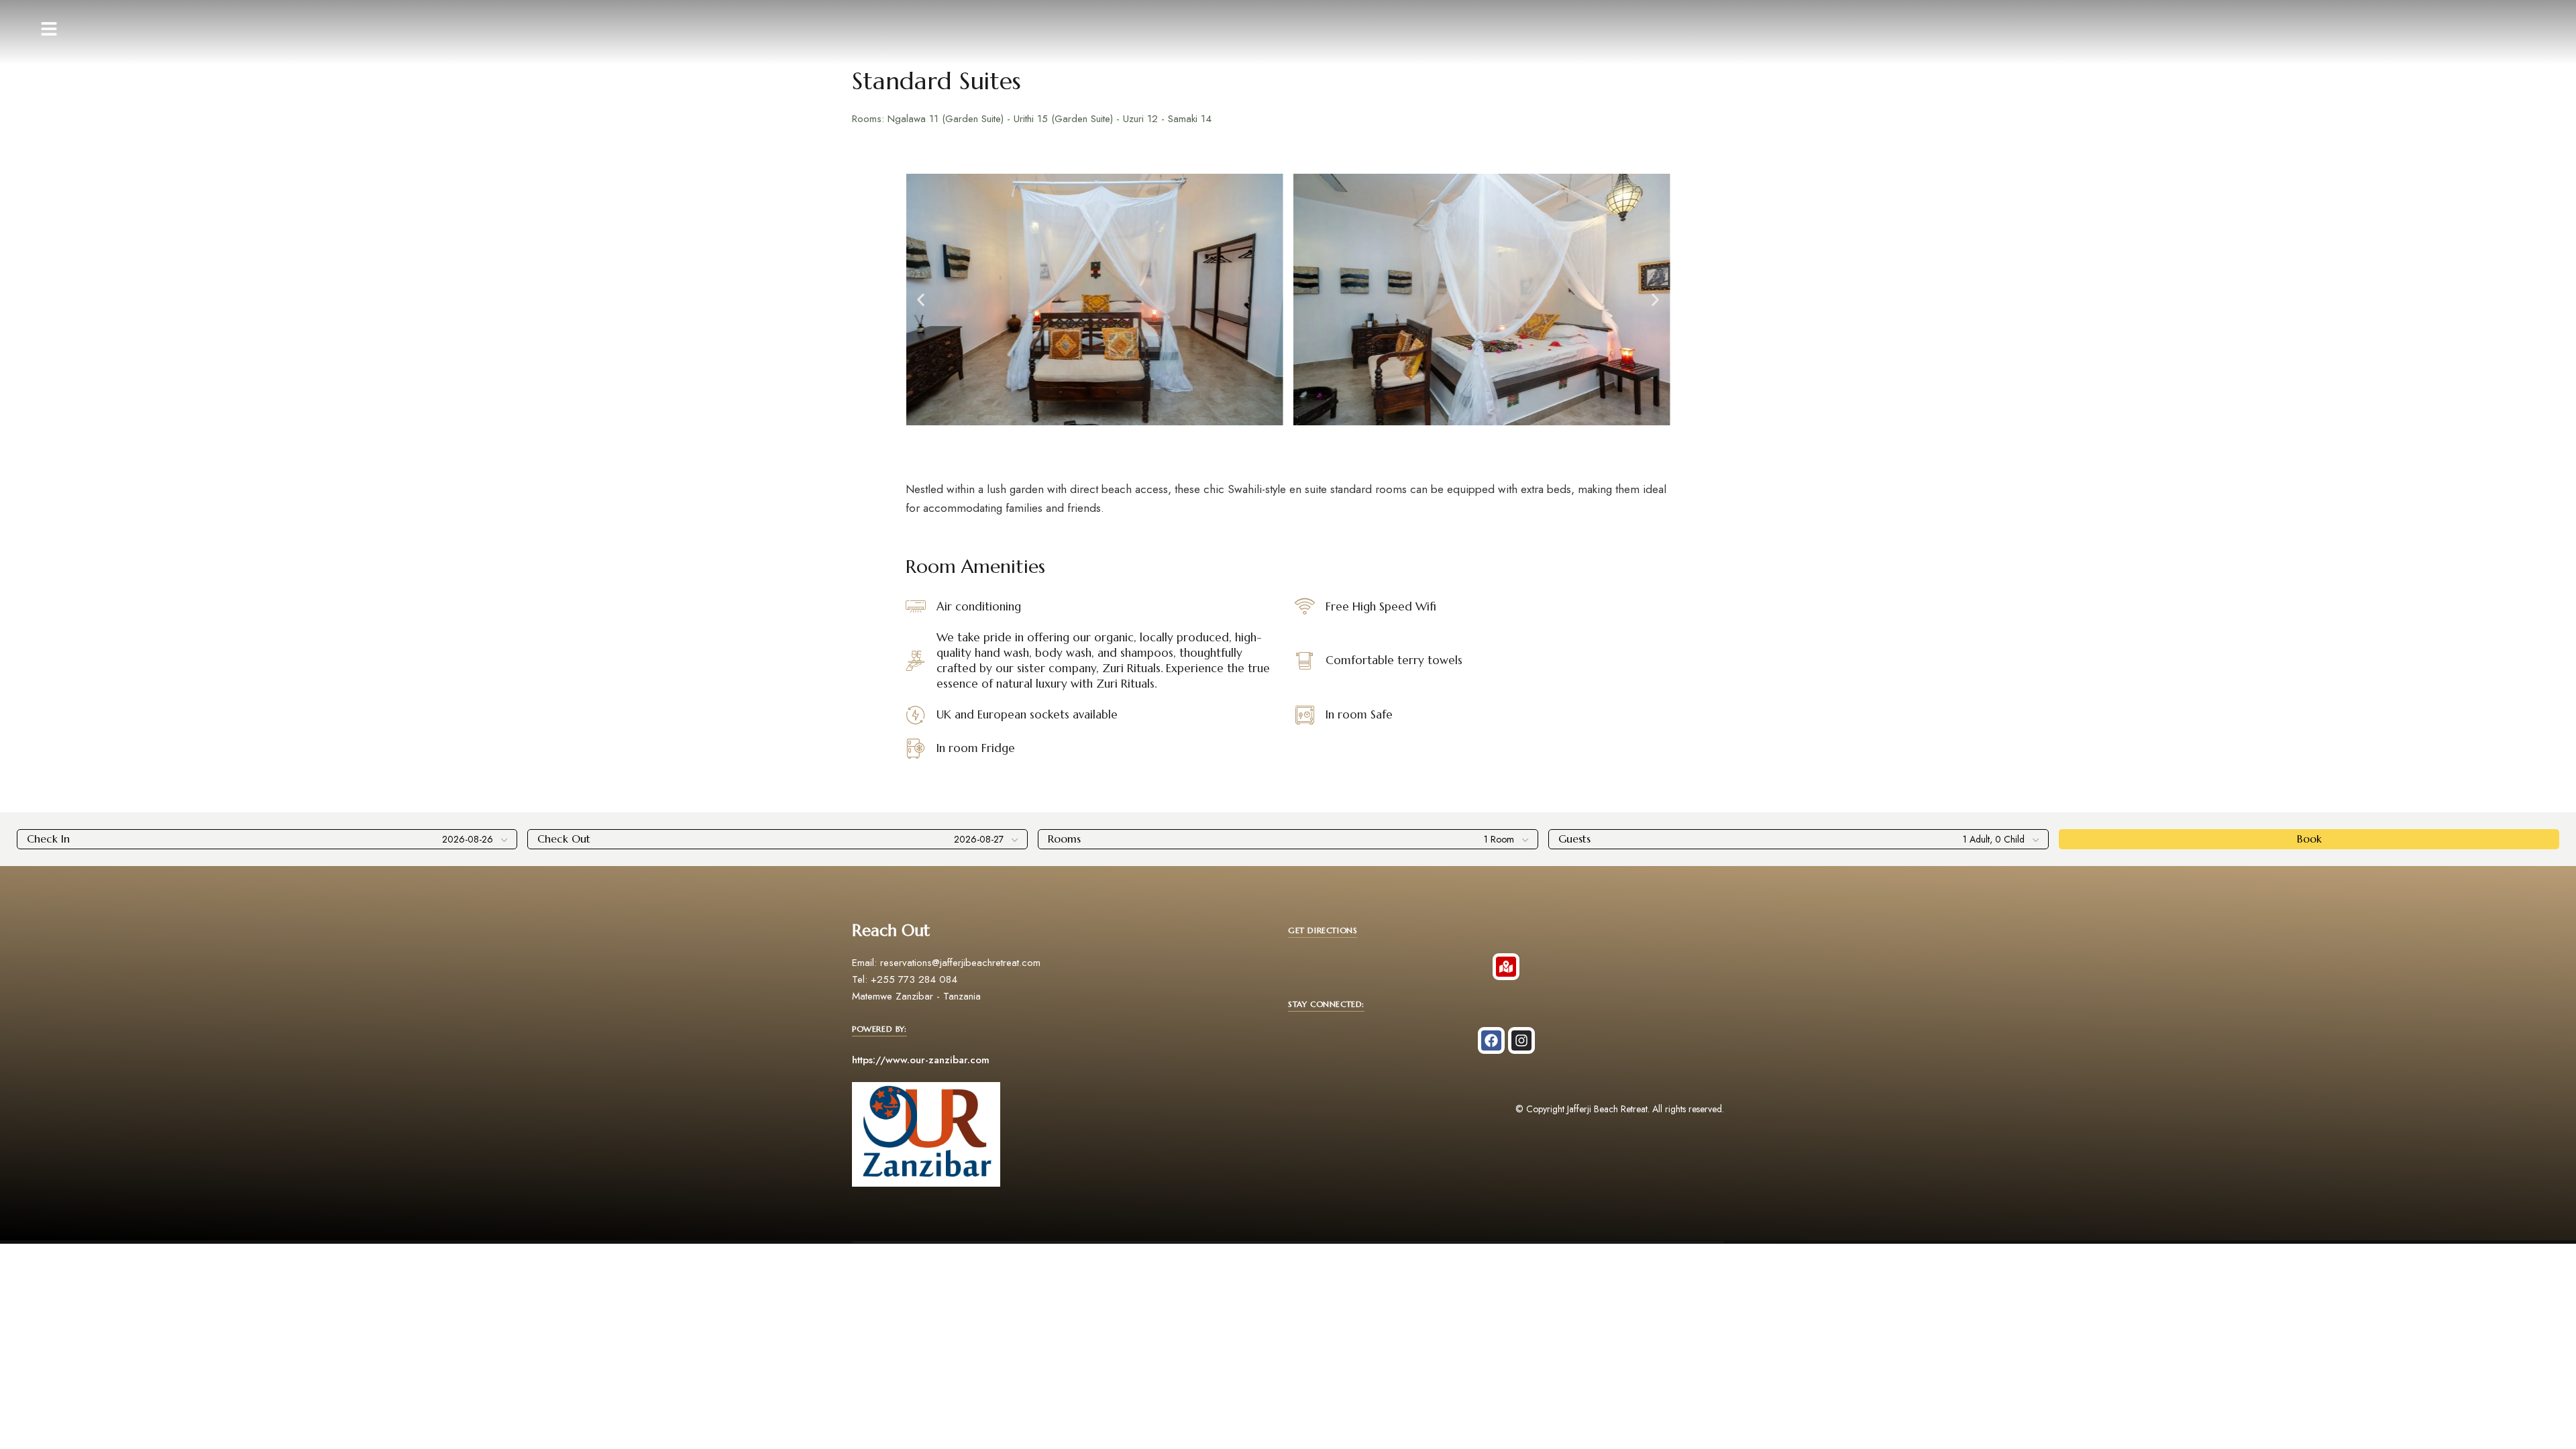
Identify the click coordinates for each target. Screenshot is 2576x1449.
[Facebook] (1491, 1040)
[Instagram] (1521, 1040)
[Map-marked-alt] (1506, 967)
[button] (921, 300)
